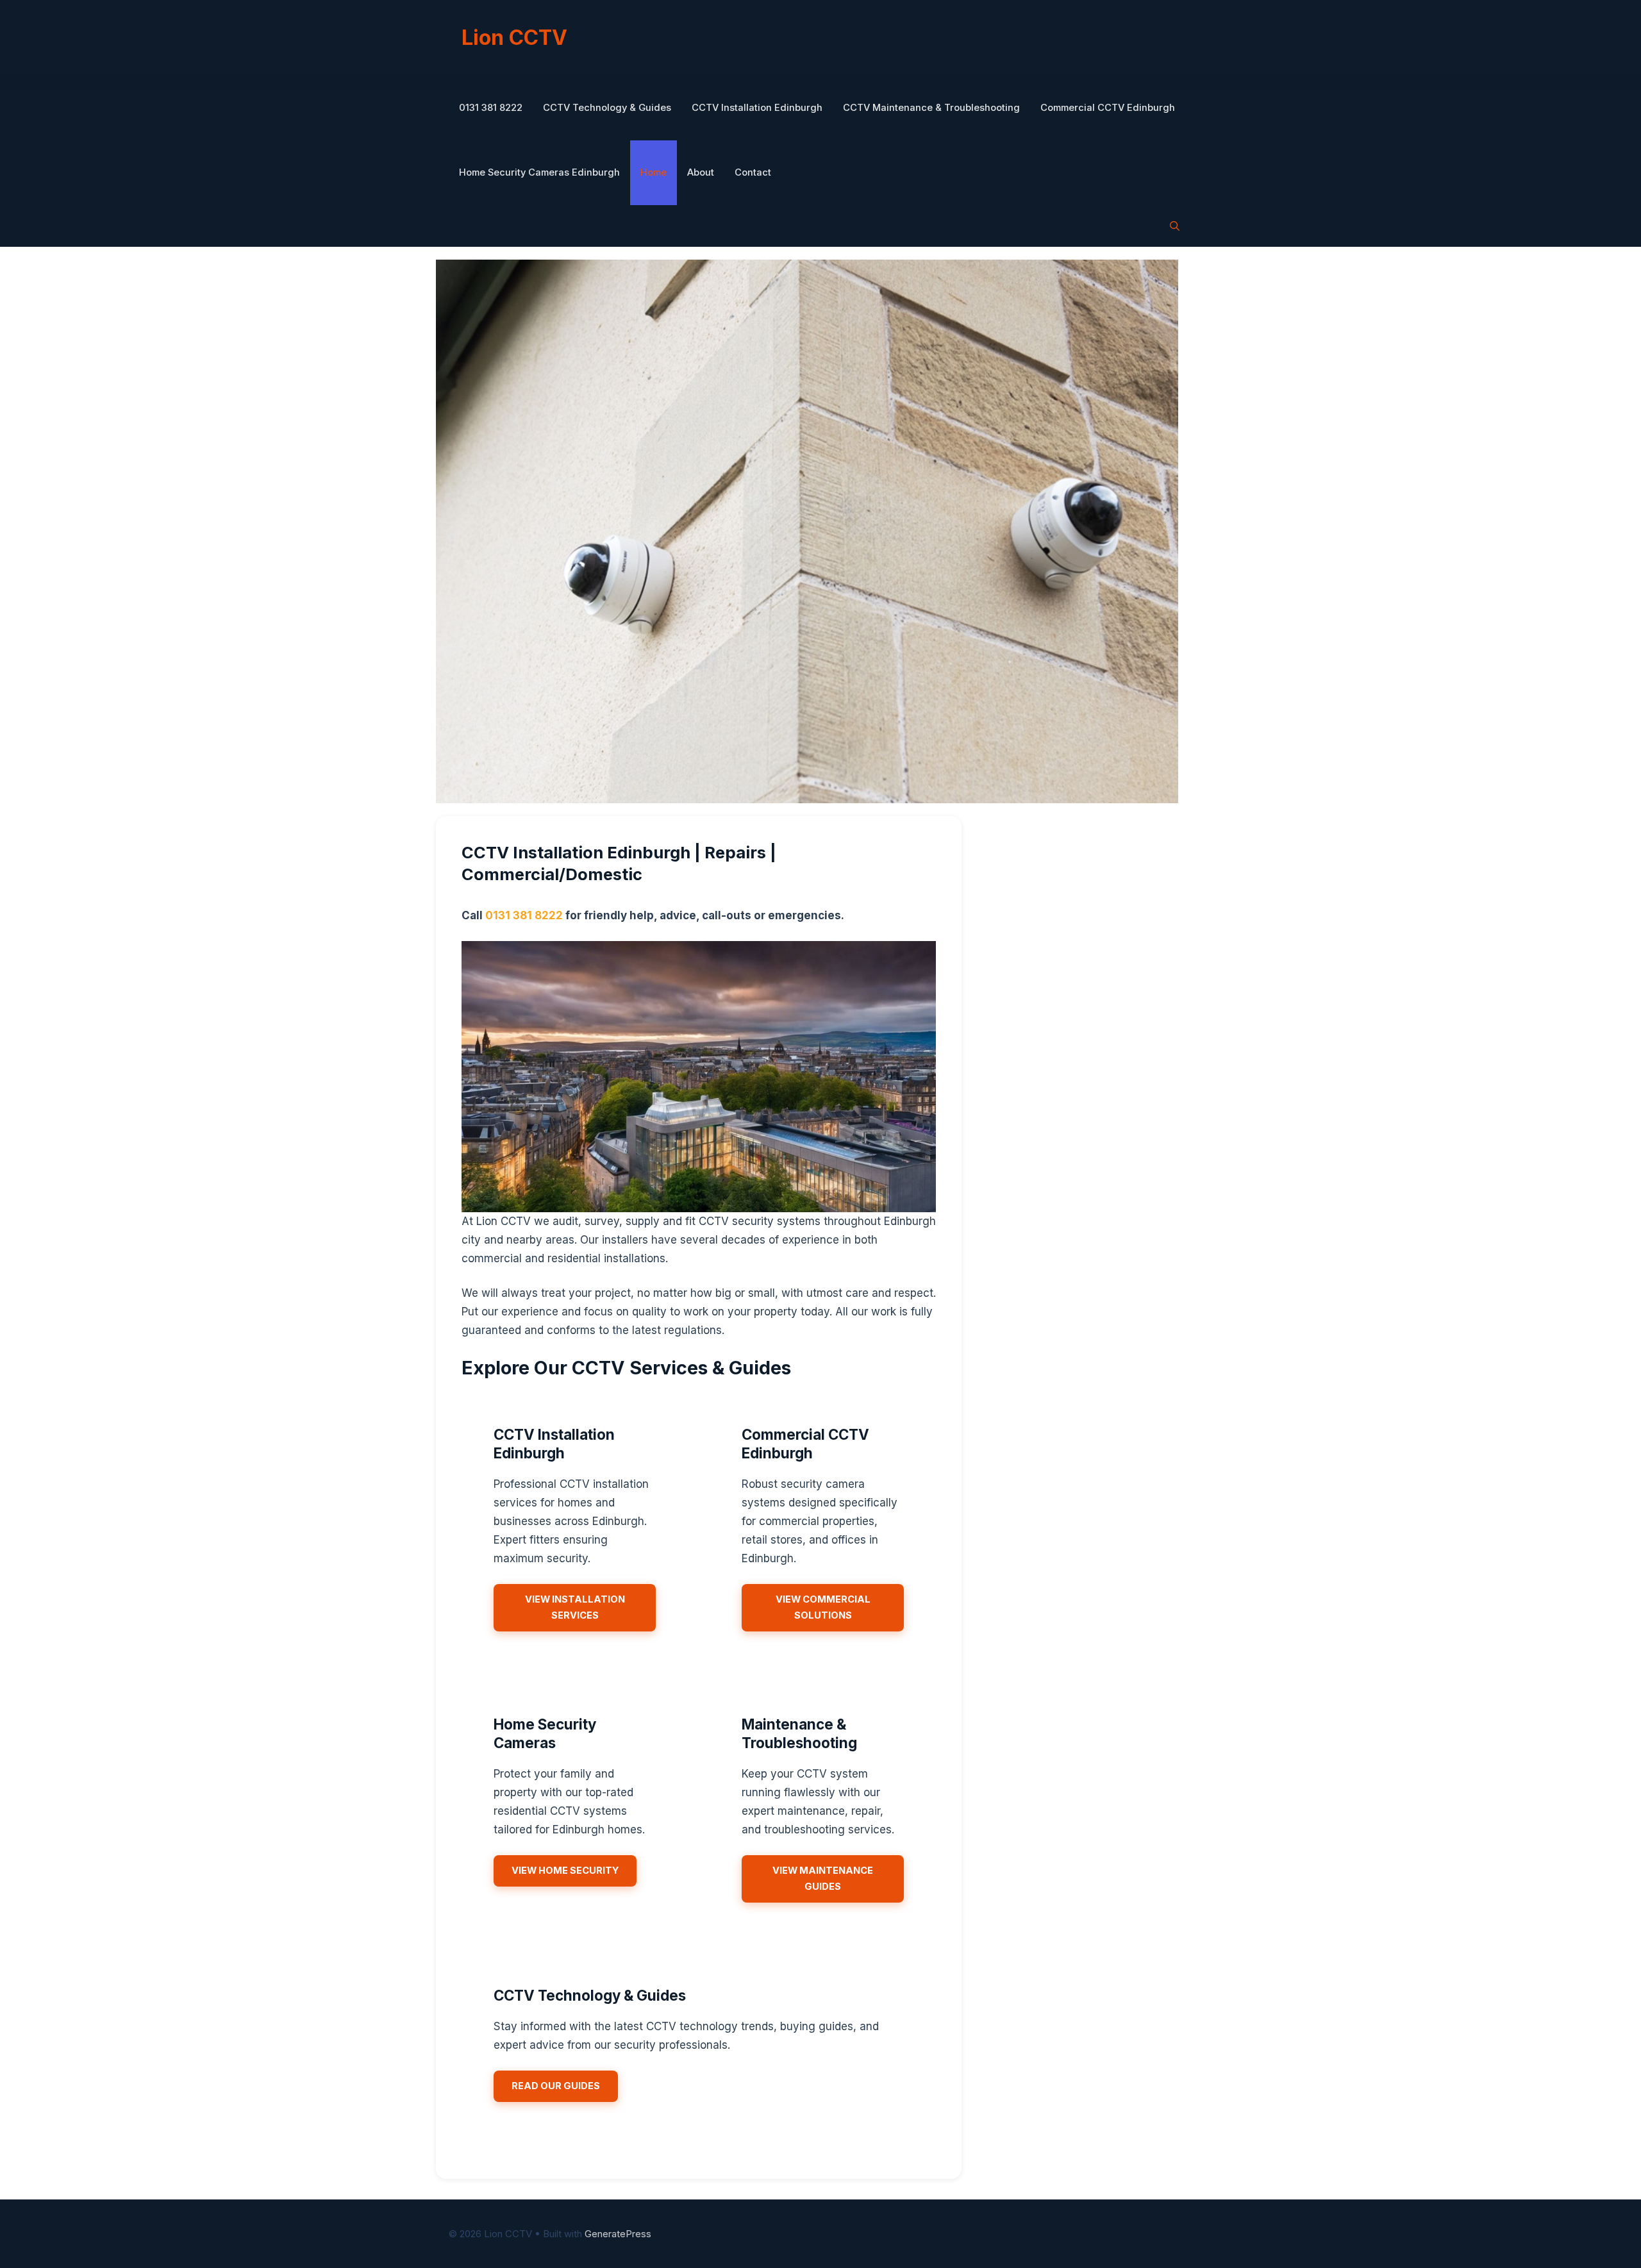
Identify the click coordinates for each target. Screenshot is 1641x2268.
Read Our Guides (556, 2086)
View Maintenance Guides (823, 1879)
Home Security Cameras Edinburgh (539, 172)
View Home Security (565, 1871)
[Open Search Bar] (1175, 226)
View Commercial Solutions (823, 1607)
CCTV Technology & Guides (607, 108)
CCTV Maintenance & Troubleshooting (931, 108)
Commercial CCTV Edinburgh (1108, 108)
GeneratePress (618, 2234)
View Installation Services (575, 1607)
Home (654, 172)
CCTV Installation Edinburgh (757, 108)
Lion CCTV (514, 38)
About (701, 172)
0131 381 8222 (491, 108)
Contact (753, 172)
